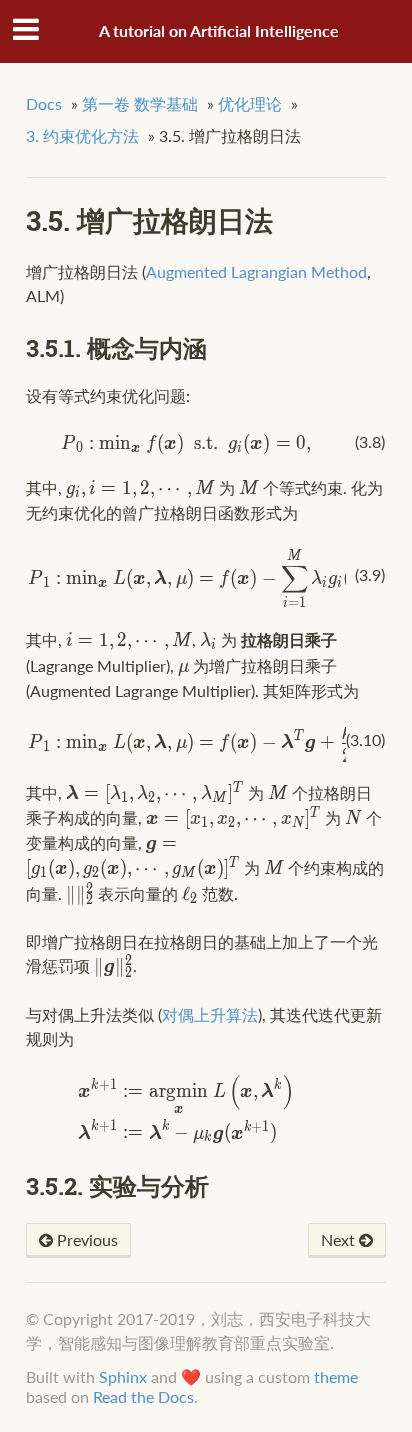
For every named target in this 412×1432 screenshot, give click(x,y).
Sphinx (123, 1376)
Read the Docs (143, 1396)
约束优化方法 (82, 135)
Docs (44, 103)
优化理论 (250, 103)
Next (340, 1239)
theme (336, 1376)
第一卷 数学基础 (140, 103)
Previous (85, 1239)
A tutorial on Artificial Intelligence (219, 30)
